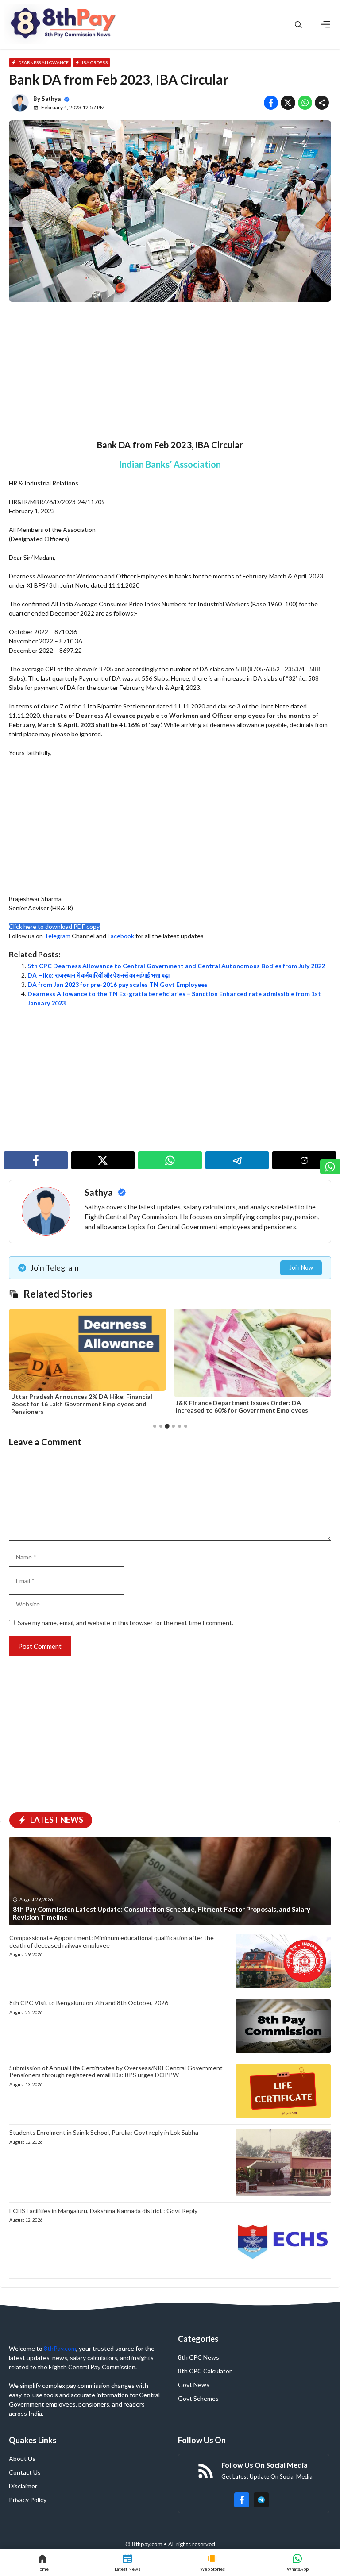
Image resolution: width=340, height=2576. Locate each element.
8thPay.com (60, 2348)
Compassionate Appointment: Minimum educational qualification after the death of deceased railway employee (112, 1941)
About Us (22, 2459)
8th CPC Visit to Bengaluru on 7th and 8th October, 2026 (89, 2003)
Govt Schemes (198, 2398)
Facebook (121, 936)
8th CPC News (199, 2357)
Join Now (301, 1267)
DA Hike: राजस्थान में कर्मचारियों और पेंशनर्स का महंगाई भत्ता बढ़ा (99, 975)
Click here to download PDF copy (54, 926)
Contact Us (25, 2472)
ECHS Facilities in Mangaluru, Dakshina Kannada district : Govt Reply (103, 2211)
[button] (298, 25)
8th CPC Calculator (205, 2371)
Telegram (57, 936)
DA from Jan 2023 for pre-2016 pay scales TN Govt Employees (118, 984)
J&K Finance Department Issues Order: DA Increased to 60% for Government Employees (235, 1406)
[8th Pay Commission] (64, 24)
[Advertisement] (170, 374)
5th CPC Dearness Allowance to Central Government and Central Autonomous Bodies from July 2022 (176, 966)
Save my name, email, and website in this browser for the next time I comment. (126, 1623)
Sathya (51, 99)
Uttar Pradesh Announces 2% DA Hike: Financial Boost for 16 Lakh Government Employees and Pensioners (75, 1404)
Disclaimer (23, 2486)
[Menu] (325, 24)
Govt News (194, 2385)
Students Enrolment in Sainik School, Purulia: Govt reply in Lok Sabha (104, 2132)
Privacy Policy (28, 2500)
